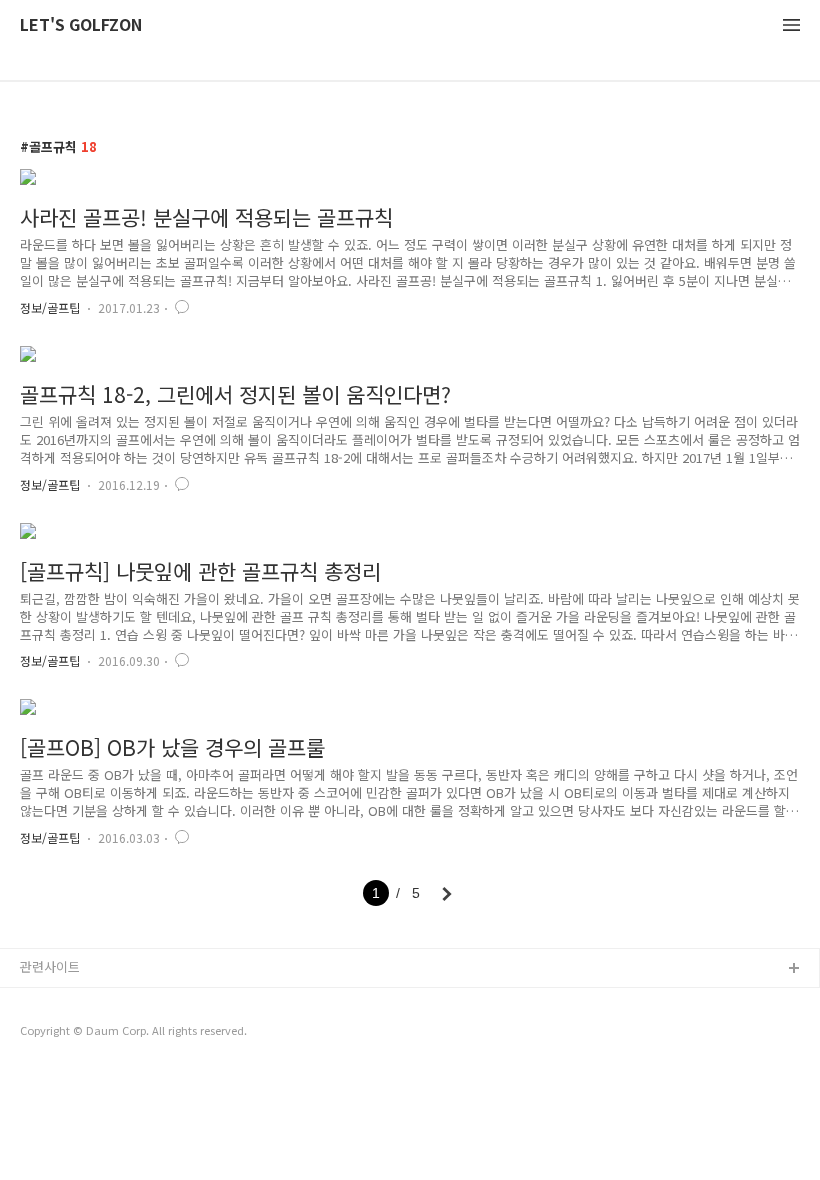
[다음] (447, 894)
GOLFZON (51, 1001)
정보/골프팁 (50, 307)
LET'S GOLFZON (81, 25)
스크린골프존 (57, 1033)
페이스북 (45, 1065)
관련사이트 (50, 966)
